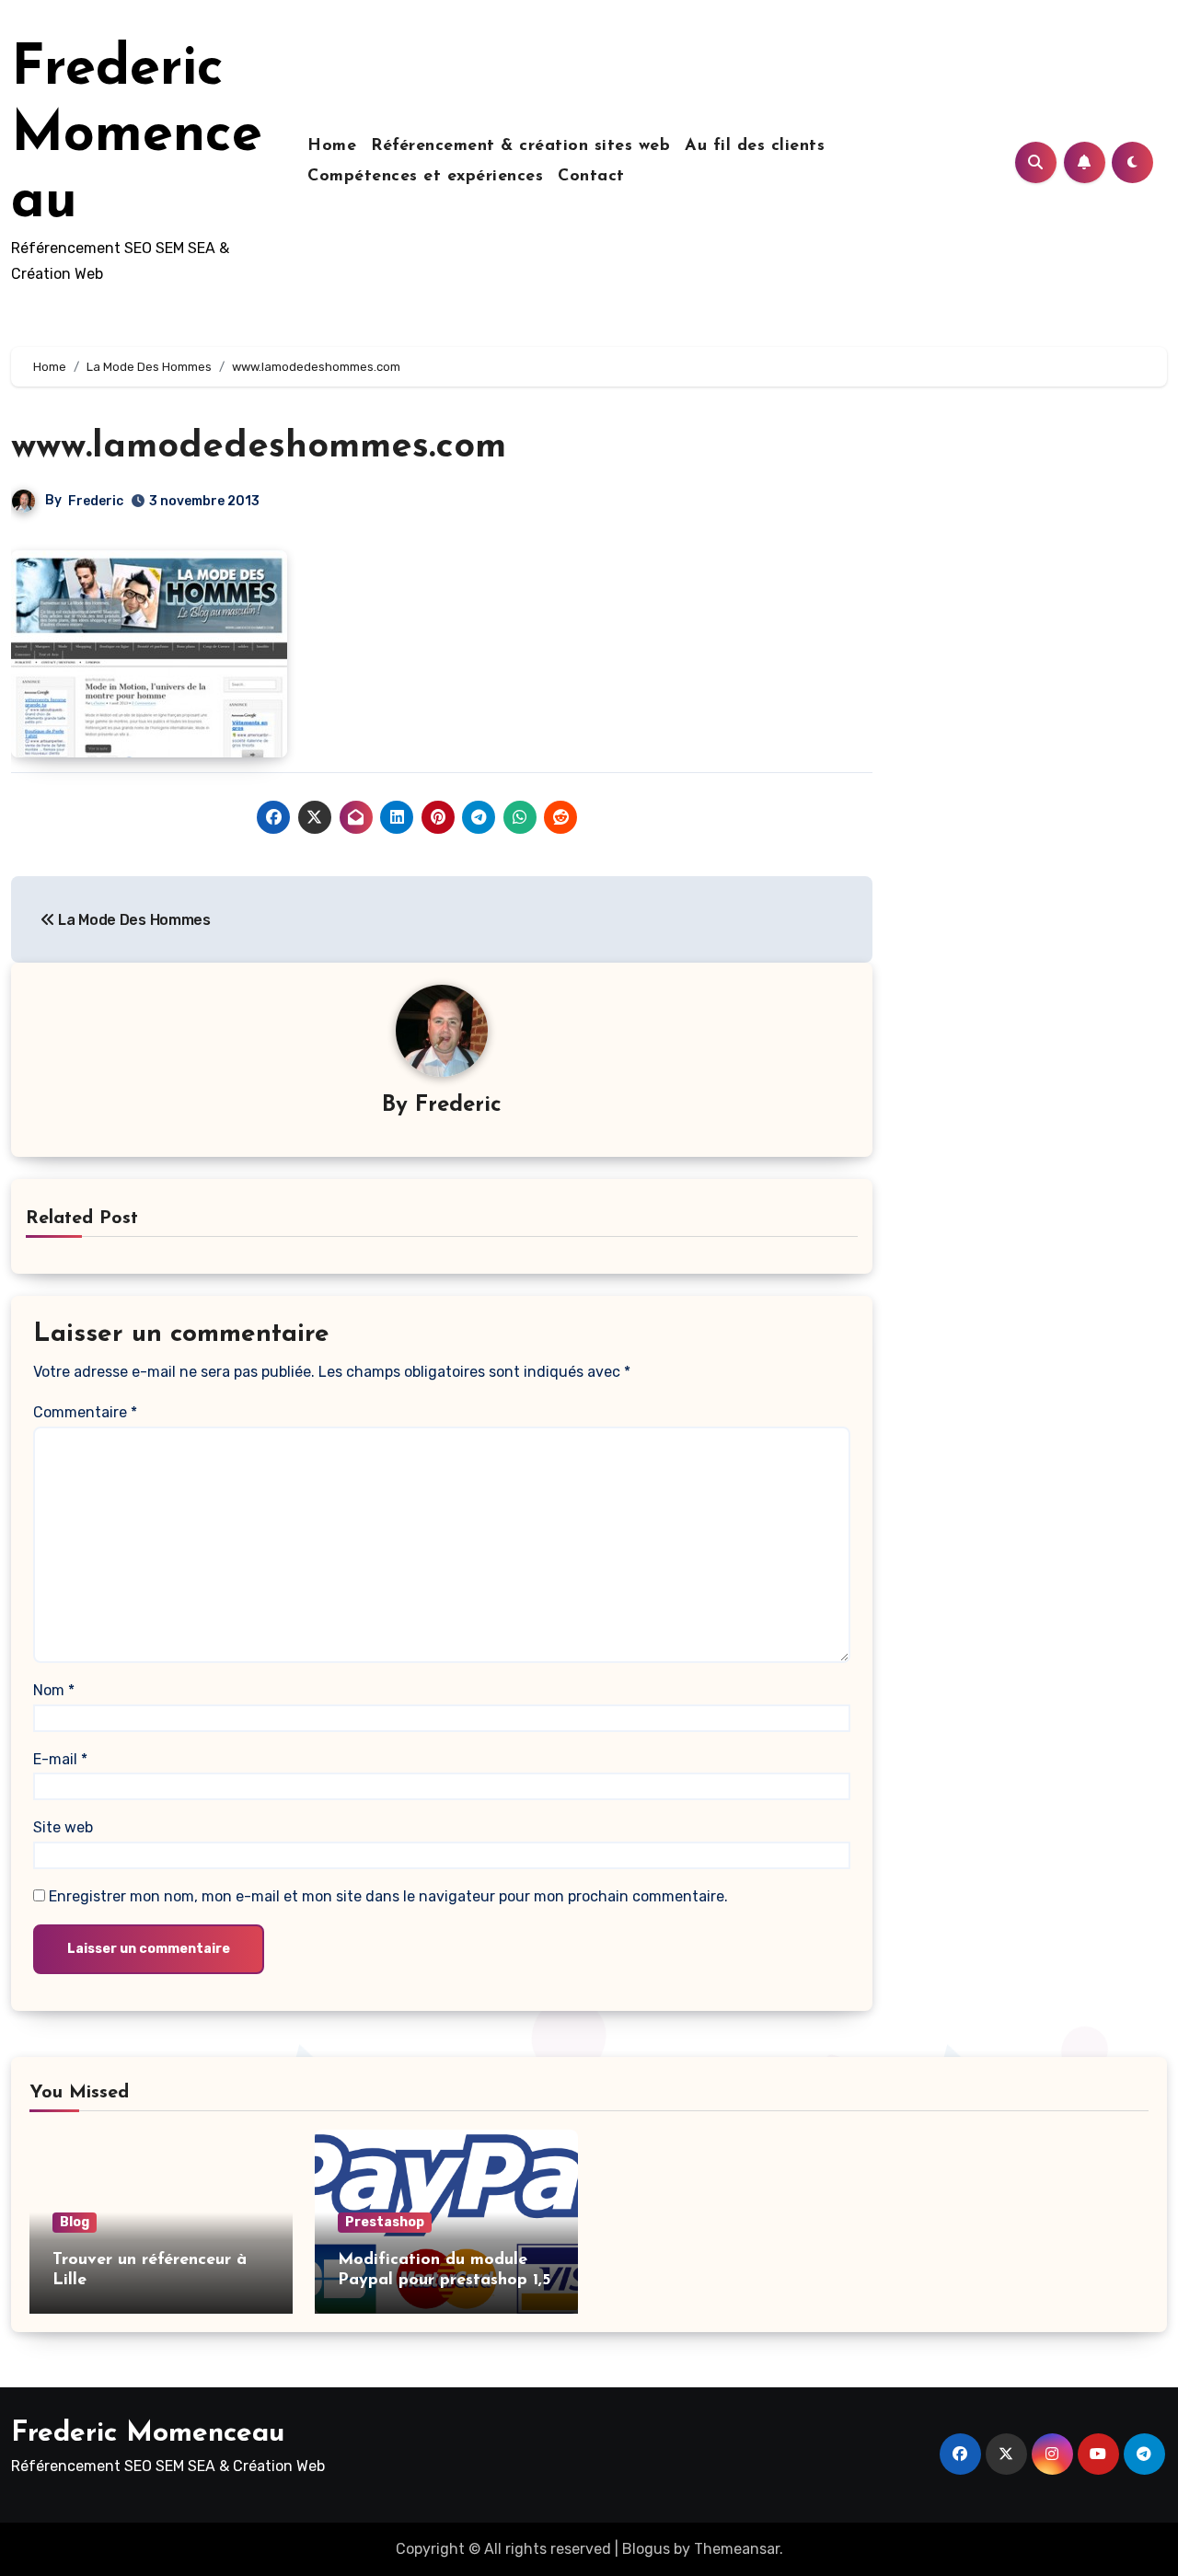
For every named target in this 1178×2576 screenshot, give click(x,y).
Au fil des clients (755, 146)
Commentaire (85, 1412)
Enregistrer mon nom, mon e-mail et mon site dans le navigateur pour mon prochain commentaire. (388, 1896)
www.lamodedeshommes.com (259, 447)
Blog (75, 2222)
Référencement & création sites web (520, 146)
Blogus (646, 2549)
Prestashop (385, 2222)
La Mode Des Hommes (133, 920)
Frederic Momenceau (137, 136)
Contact (591, 177)
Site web (63, 1827)
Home (332, 146)
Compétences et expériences (425, 177)
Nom (54, 1690)
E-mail (60, 1759)
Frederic (96, 501)
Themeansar (737, 2549)
